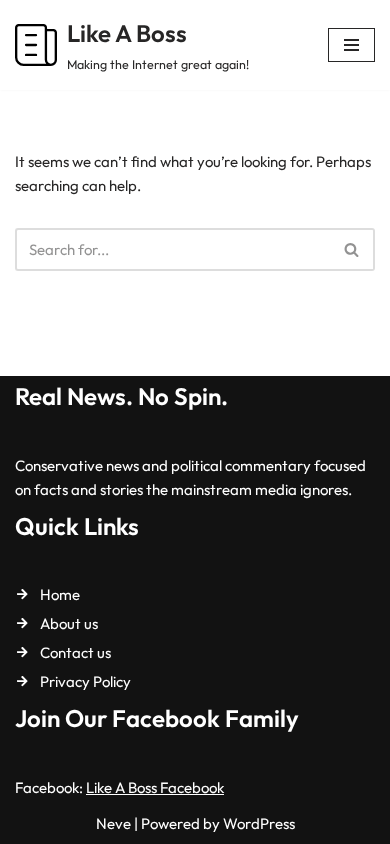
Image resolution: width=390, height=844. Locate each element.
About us (69, 623)
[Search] (352, 249)
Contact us (75, 652)
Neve (113, 823)
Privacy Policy (85, 681)
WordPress (259, 823)
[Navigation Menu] (351, 45)
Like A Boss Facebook (155, 787)
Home (60, 594)
